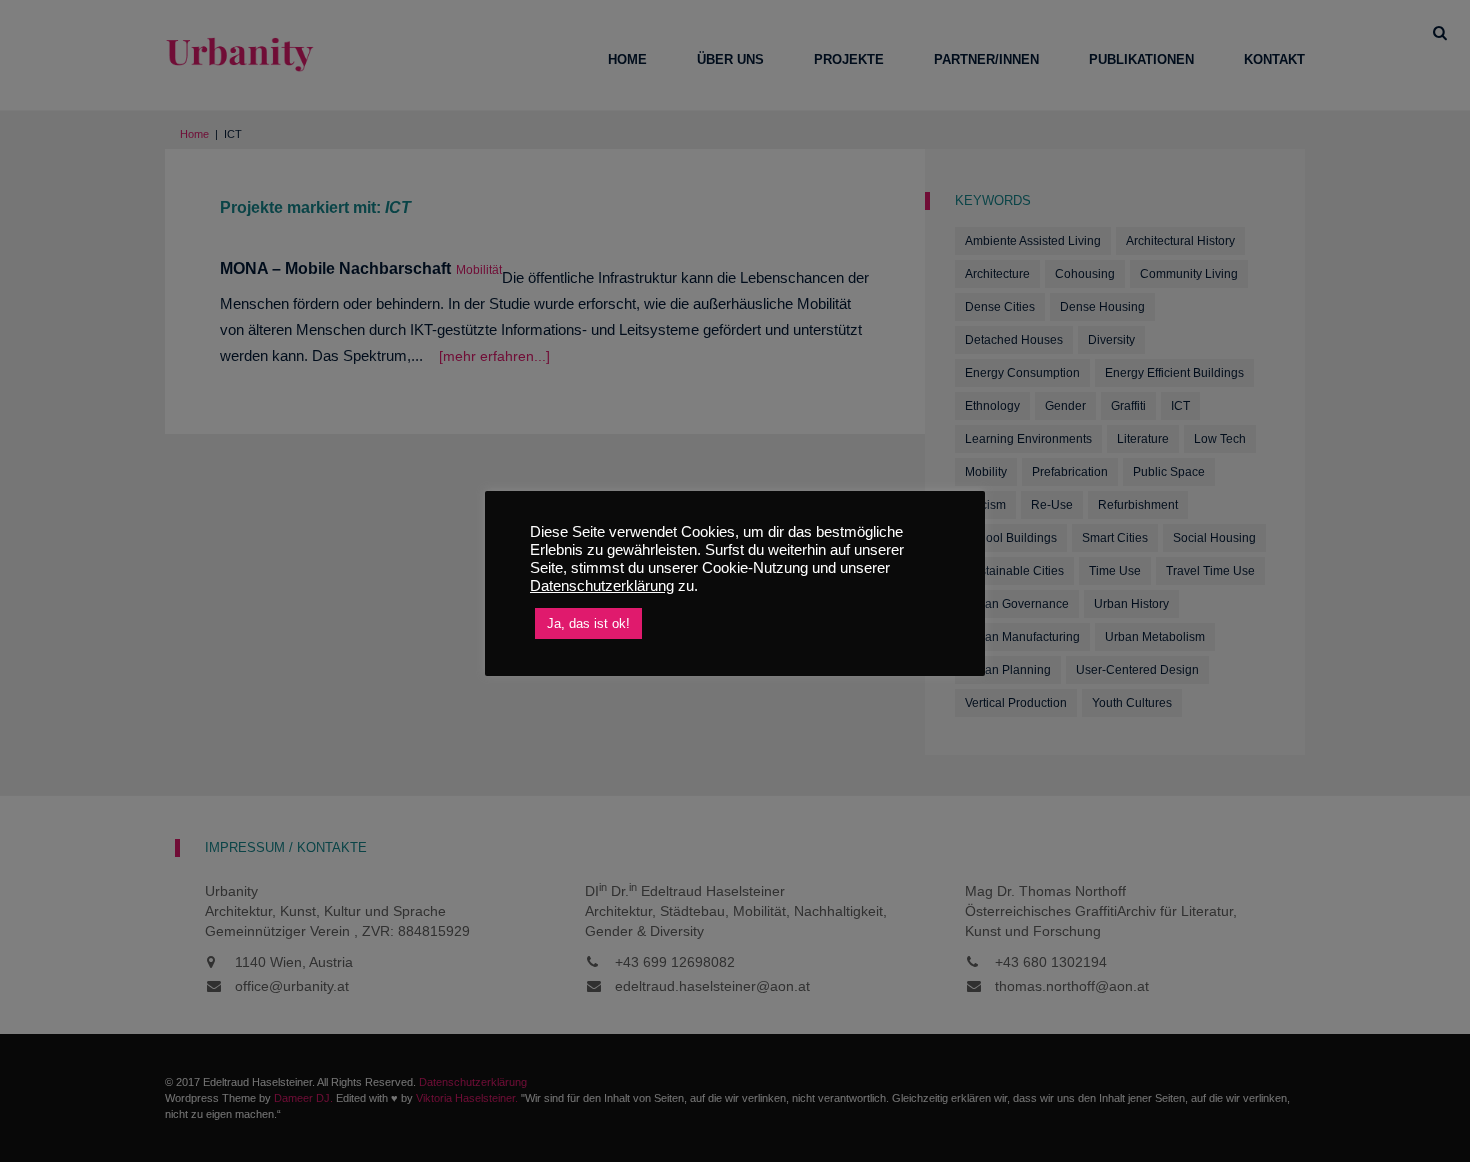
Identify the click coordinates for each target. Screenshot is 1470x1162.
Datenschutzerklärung (602, 586)
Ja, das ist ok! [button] (588, 623)
